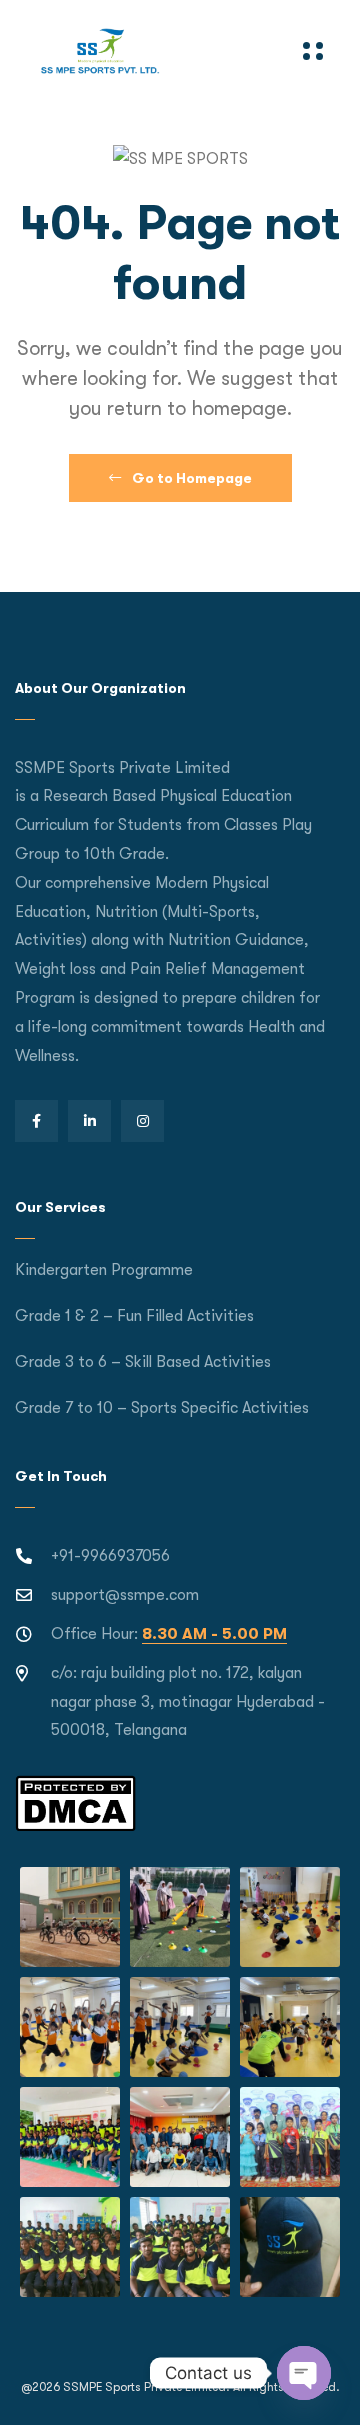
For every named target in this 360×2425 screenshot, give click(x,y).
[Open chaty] (304, 2373)
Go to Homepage (190, 478)
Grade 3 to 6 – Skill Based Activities (143, 1362)
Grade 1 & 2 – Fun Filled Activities (134, 1316)
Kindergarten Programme (104, 1270)
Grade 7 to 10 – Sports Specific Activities (162, 1408)
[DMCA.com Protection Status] (75, 1802)
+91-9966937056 (110, 1556)
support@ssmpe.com (125, 1595)
